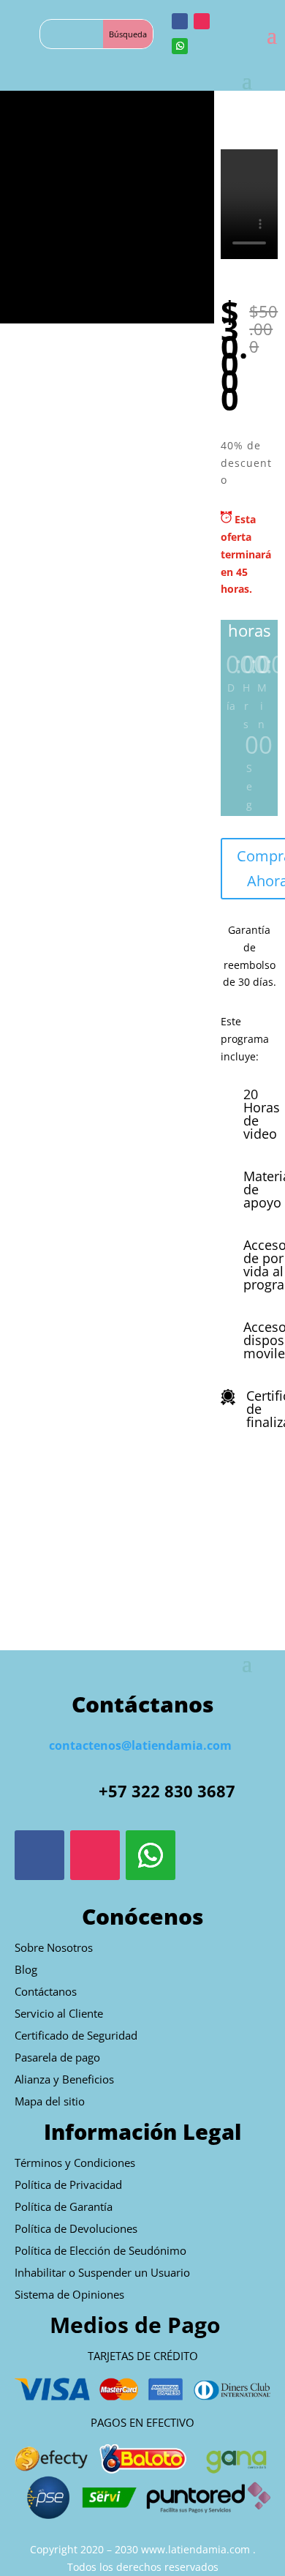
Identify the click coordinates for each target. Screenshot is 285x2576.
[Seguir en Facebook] (180, 21)
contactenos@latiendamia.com (140, 1745)
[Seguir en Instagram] (202, 21)
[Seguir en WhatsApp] (180, 46)
